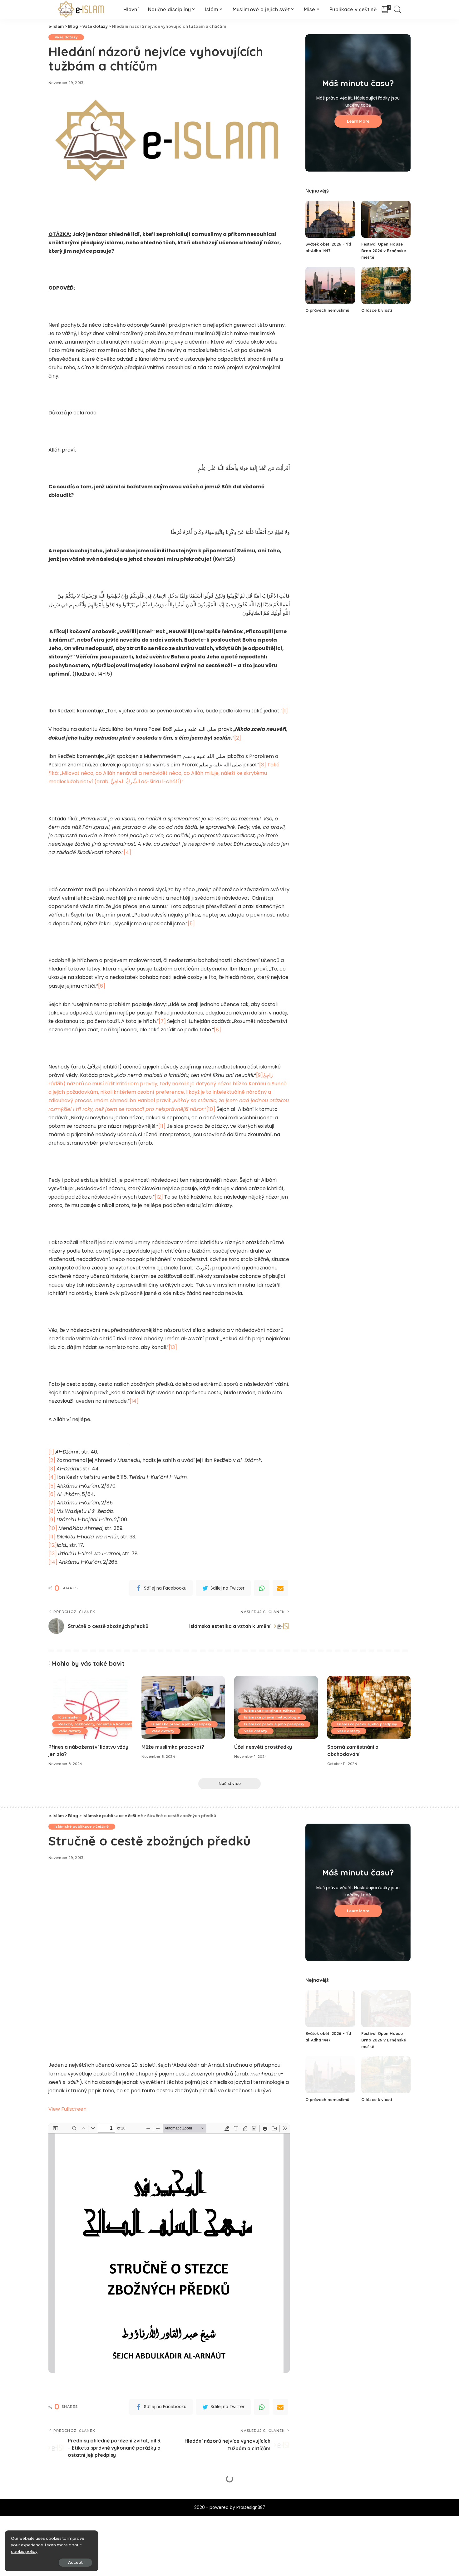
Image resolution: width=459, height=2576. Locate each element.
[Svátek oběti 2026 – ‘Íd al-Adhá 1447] (330, 219)
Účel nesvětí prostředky (263, 1747)
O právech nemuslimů (327, 310)
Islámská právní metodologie (272, 1717)
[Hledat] (398, 9)
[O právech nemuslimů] (330, 285)
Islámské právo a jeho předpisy (181, 1724)
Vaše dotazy (66, 37)
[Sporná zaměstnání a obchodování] (369, 1707)
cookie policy (24, 2552)
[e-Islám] (81, 9)
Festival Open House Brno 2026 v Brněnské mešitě (384, 251)
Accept (75, 2562)
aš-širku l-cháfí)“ (164, 773)
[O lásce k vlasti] (386, 285)
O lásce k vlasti (377, 310)
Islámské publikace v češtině (82, 1826)
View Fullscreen (67, 2109)
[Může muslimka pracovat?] (183, 1707)
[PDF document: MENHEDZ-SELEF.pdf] (169, 2248)
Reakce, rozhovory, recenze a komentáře (98, 1724)
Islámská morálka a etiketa (270, 1710)
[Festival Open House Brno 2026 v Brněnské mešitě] (386, 219)
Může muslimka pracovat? (173, 1747)
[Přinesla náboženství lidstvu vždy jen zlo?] (90, 1707)
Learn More (358, 121)
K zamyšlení (70, 1717)
